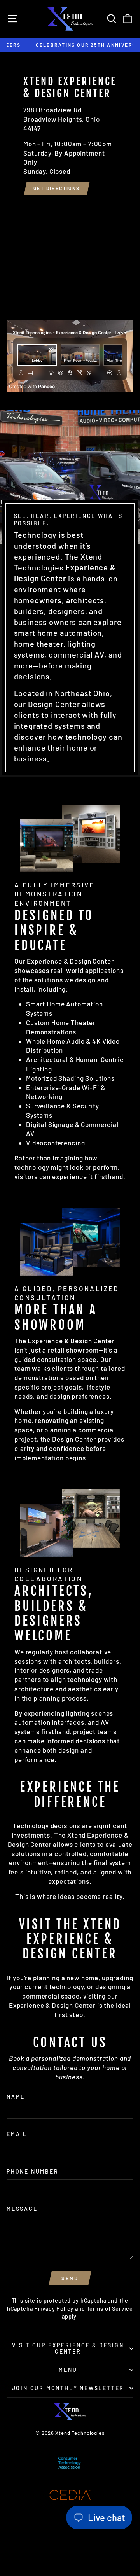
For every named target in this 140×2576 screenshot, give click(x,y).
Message (22, 2209)
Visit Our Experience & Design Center (68, 2348)
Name (16, 2097)
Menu (68, 2370)
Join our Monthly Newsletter (68, 2388)
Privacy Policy (54, 2309)
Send (70, 2278)
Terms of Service (110, 2309)
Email (17, 2134)
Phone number (33, 2171)
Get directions (57, 188)
